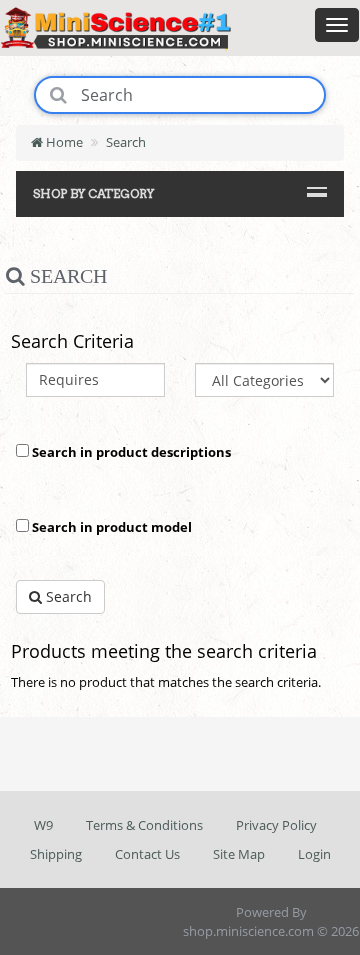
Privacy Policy (276, 825)
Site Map (239, 854)
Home (63, 142)
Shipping (56, 854)
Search (126, 142)
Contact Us (147, 854)
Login (314, 854)
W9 (43, 825)
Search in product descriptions (130, 452)
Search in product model (110, 527)
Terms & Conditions (144, 825)
